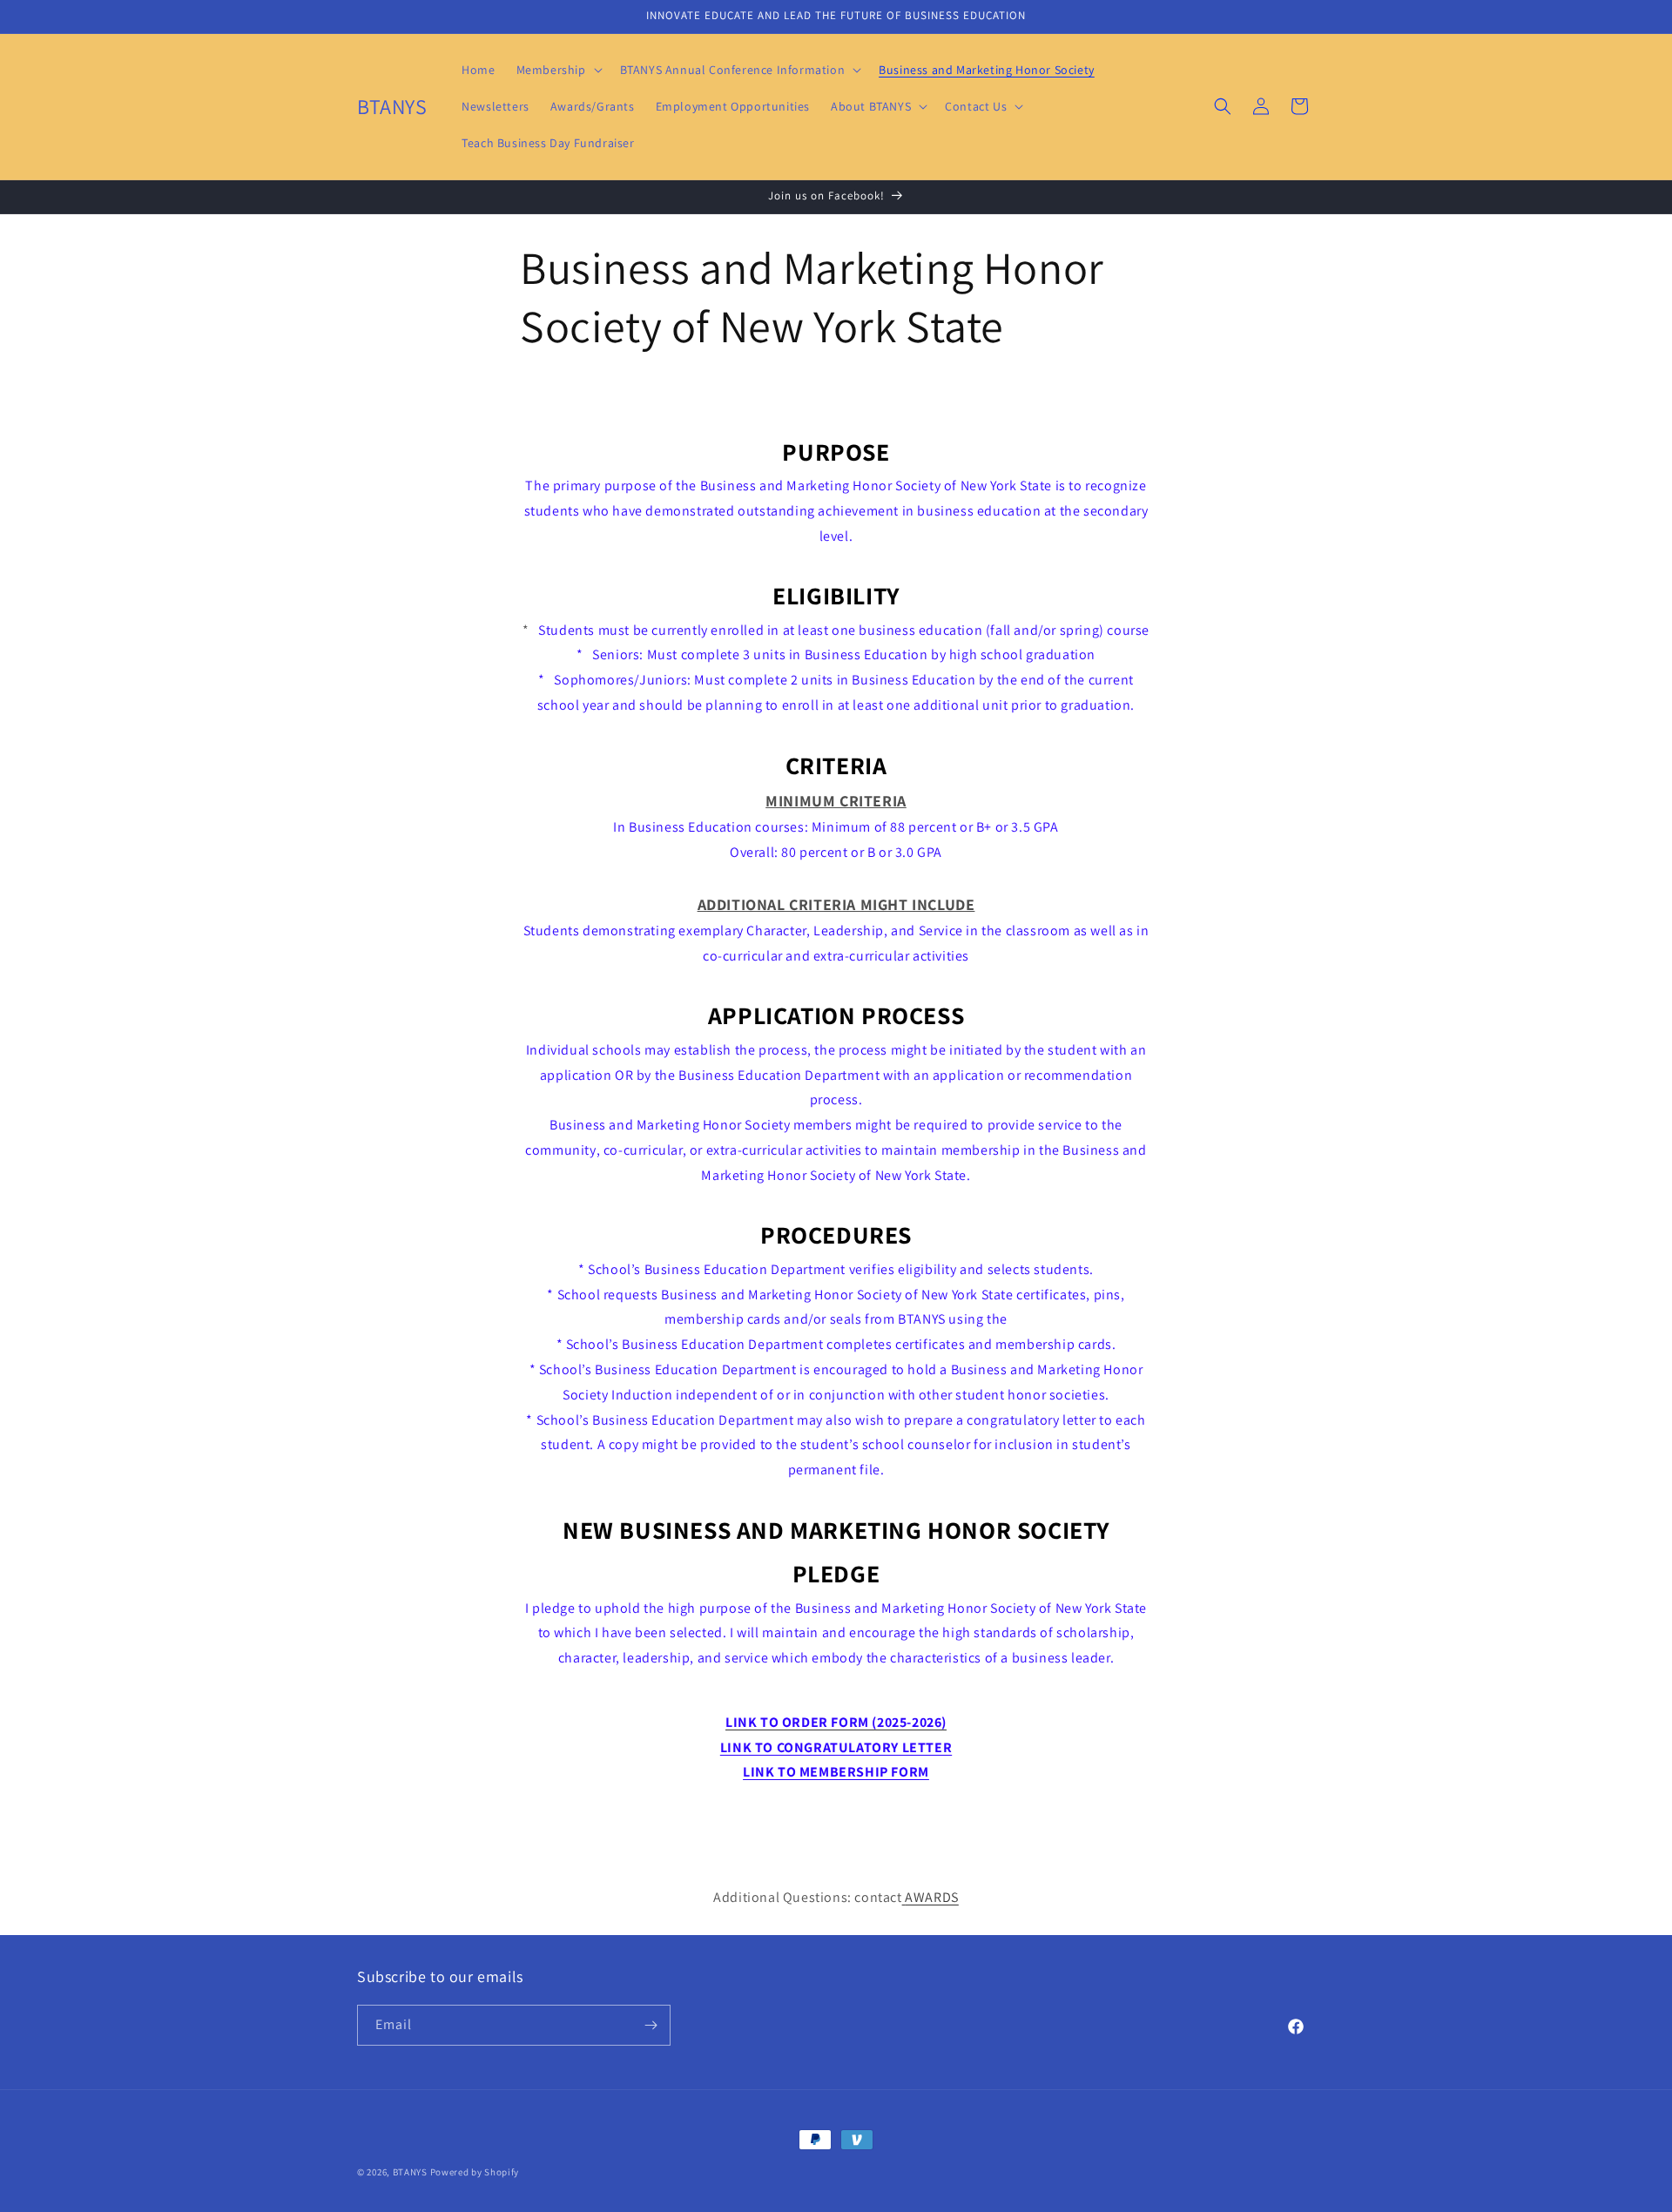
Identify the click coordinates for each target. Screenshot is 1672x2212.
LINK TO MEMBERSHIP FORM (836, 1772)
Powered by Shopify (475, 2172)
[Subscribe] (651, 2025)
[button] (558, 70)
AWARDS (932, 1897)
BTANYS (410, 2172)
